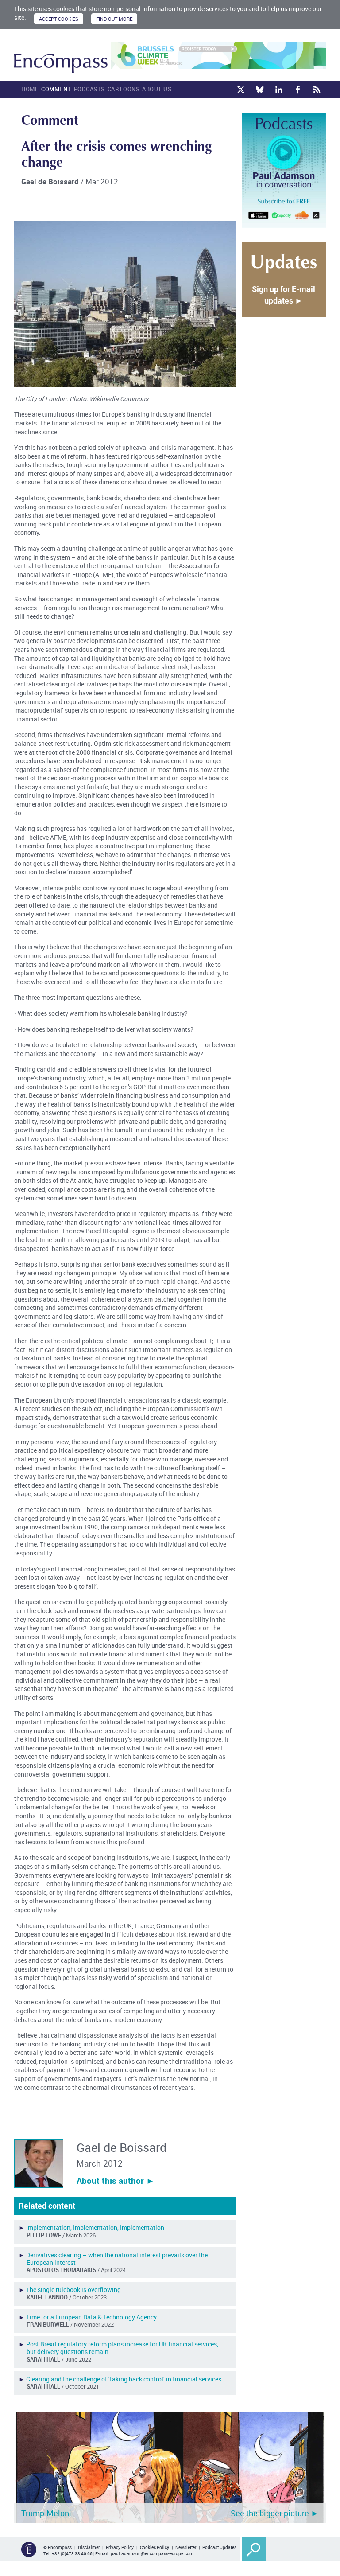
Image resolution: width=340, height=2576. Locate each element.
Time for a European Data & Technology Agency (91, 2317)
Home (30, 89)
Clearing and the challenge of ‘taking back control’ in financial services (124, 2379)
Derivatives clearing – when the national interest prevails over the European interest (117, 2259)
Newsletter (186, 2547)
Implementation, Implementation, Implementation (95, 2227)
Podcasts (89, 89)
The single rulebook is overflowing (73, 2290)
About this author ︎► (116, 2181)
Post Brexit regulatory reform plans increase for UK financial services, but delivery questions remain (122, 2348)
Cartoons (124, 89)
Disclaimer (89, 2547)
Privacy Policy (120, 2547)
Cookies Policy (155, 2547)
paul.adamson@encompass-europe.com (152, 2553)
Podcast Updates (219, 2547)
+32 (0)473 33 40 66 (72, 2553)
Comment (56, 89)
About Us (157, 89)
